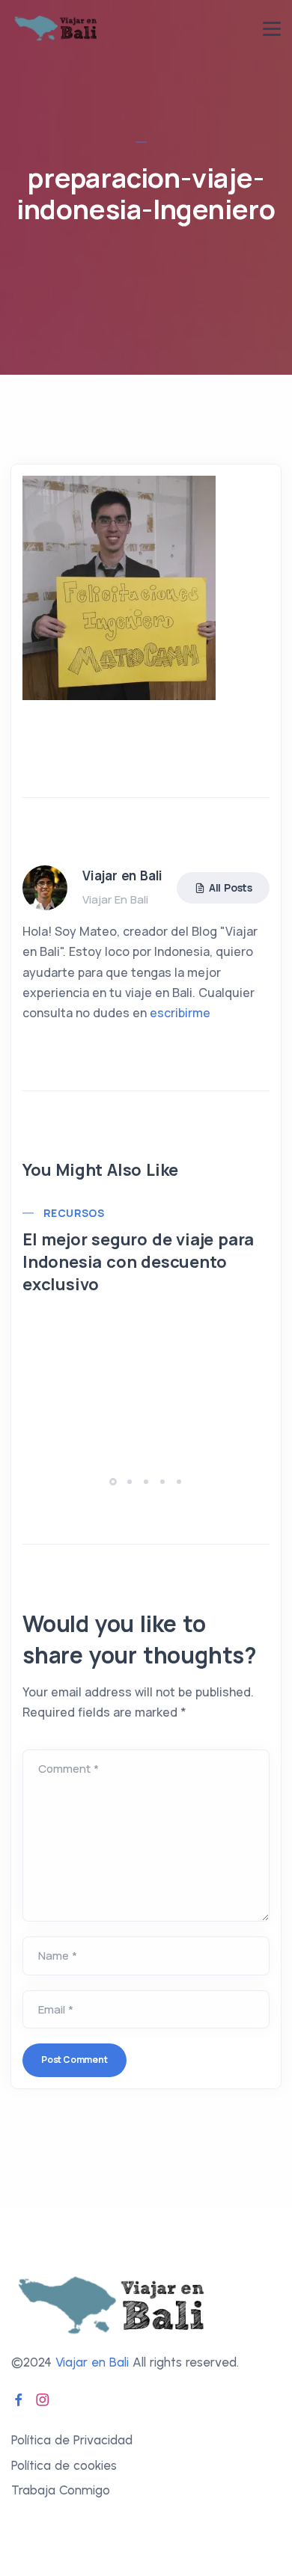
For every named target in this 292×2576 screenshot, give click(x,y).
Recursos (74, 1213)
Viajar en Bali (92, 2362)
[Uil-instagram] (43, 2399)
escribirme (180, 1013)
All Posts (231, 887)
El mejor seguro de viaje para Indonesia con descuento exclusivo (138, 1262)
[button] (115, 1481)
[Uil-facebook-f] (19, 2399)
